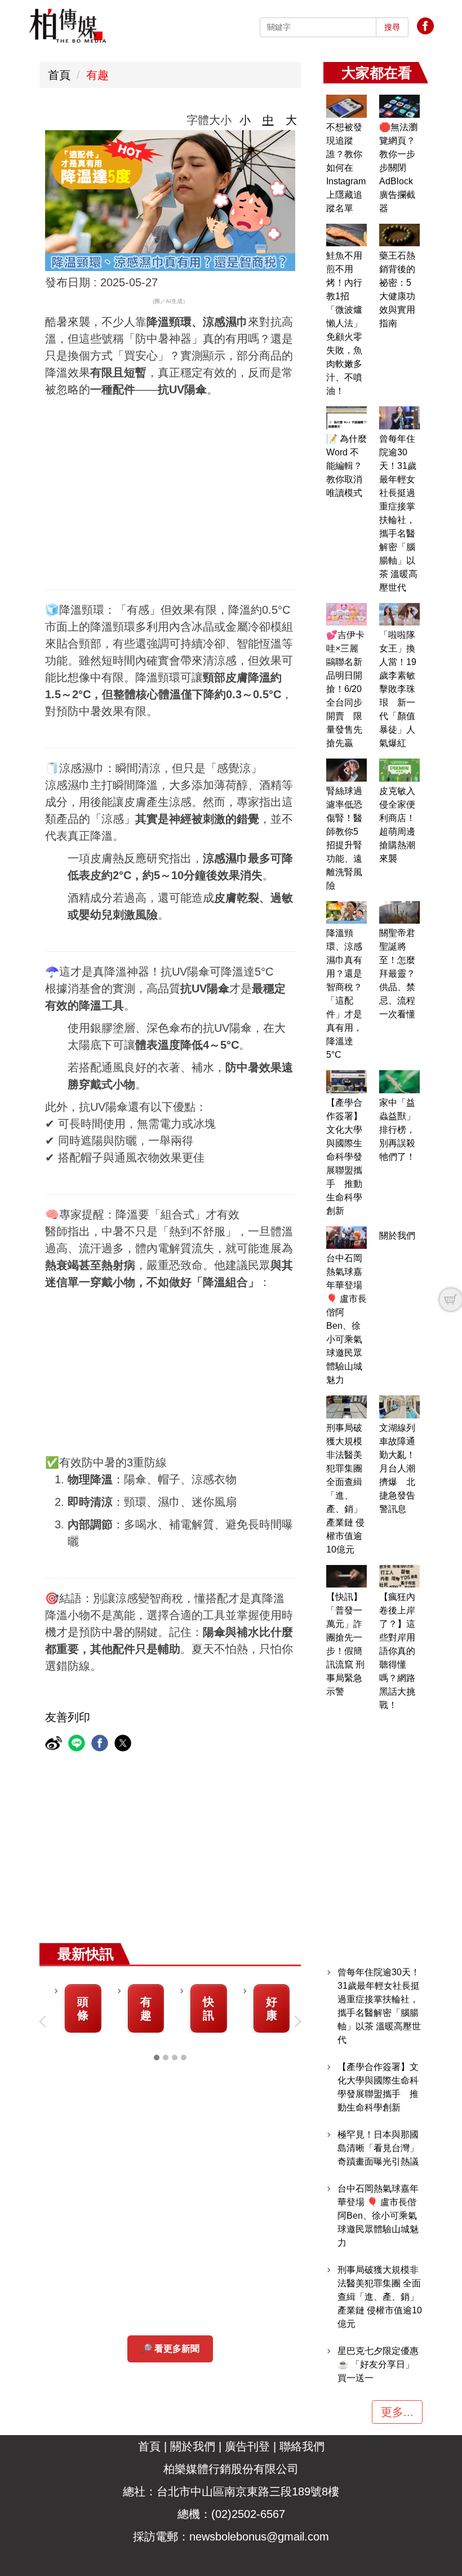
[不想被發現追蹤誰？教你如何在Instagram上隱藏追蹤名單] (346, 106)
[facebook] (101, 1744)
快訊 (208, 2009)
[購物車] (451, 1300)
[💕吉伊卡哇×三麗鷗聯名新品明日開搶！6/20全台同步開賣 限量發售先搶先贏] (346, 615)
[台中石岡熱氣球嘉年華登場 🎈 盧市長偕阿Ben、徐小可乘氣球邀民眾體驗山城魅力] (346, 1238)
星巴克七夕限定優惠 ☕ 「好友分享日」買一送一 (378, 2364)
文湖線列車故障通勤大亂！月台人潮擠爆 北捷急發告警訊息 (397, 1468)
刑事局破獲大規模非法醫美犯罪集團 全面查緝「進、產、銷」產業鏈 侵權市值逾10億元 (380, 2297)
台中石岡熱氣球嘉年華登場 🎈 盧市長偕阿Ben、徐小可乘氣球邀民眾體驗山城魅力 (378, 2216)
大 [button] (291, 120)
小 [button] (245, 120)
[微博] (55, 1744)
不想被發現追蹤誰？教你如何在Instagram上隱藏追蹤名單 (346, 168)
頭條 (83, 2009)
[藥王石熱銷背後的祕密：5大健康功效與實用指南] (399, 235)
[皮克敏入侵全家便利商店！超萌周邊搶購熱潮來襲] (399, 770)
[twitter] (124, 1744)
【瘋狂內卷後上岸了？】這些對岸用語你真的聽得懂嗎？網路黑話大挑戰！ (397, 1651)
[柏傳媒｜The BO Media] (68, 25)
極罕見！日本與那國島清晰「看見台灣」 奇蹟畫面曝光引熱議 (378, 2148)
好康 (272, 2009)
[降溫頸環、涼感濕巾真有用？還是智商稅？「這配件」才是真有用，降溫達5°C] (346, 913)
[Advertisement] (231, 482)
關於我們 (397, 1236)
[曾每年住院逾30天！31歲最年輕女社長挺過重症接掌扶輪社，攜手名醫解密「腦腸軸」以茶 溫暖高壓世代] (399, 418)
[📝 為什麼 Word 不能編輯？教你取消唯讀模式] (346, 418)
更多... (397, 2412)
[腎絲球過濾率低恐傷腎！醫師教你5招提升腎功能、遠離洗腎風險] (346, 770)
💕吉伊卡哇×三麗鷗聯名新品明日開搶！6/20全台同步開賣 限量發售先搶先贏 (345, 689)
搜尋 (392, 27)
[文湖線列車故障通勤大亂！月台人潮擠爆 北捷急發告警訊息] (399, 1407)
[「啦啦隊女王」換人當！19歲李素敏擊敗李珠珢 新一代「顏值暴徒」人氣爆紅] (399, 615)
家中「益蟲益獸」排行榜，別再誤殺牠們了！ (397, 1130)
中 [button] (268, 120)
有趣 (97, 75)
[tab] (157, 2058)
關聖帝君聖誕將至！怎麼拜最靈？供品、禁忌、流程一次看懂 (397, 974)
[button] (45, 2021)
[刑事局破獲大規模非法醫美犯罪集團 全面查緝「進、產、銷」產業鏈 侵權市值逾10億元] (346, 1407)
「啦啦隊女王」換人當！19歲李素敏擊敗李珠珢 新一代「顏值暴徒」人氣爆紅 (398, 689)
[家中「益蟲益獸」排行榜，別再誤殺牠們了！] (399, 1082)
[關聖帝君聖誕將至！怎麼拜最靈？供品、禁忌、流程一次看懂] (399, 913)
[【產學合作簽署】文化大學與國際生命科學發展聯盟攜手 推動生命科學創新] (346, 1082)
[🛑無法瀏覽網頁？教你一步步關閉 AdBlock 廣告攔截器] (399, 106)
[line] (78, 1744)
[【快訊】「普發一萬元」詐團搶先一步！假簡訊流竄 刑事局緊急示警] (346, 1577)
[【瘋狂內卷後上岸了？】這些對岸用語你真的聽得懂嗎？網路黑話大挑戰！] (399, 1577)
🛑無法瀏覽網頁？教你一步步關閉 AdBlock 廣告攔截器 (398, 168)
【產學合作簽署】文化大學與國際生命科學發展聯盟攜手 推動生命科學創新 (344, 1157)
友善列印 (68, 1717)
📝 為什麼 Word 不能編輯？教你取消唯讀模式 (346, 466)
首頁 (59, 75)
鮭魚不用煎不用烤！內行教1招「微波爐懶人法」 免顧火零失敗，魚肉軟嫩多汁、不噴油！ (344, 323)
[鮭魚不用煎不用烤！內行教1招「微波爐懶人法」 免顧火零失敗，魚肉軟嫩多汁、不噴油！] (346, 235)
